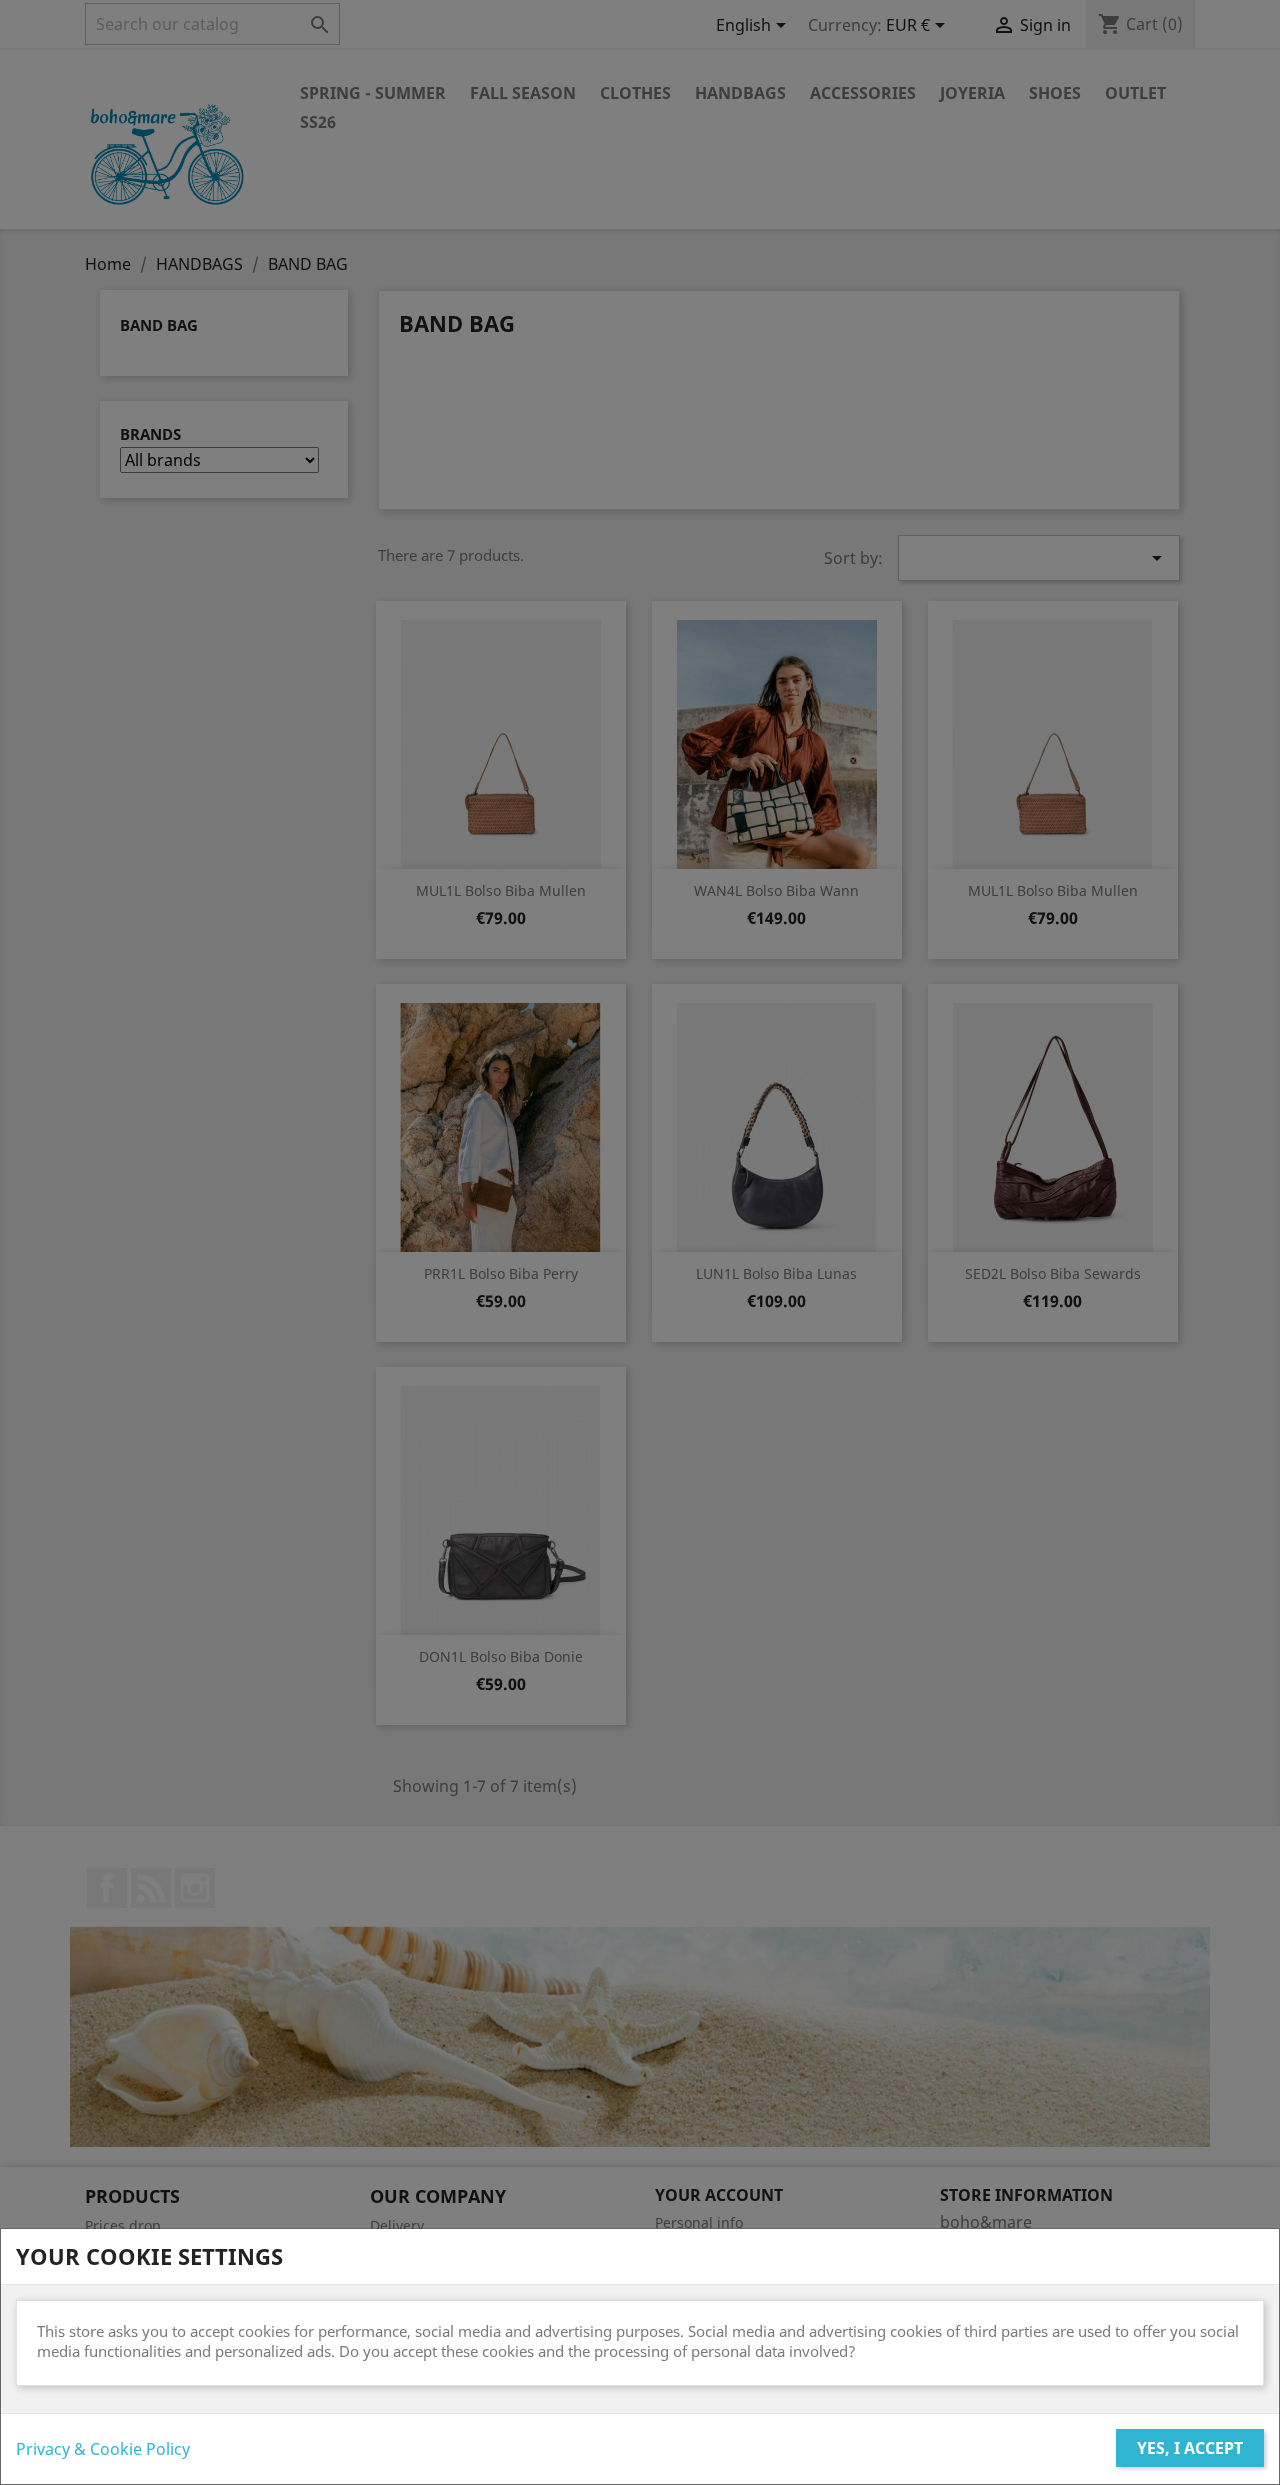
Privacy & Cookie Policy (103, 2449)
